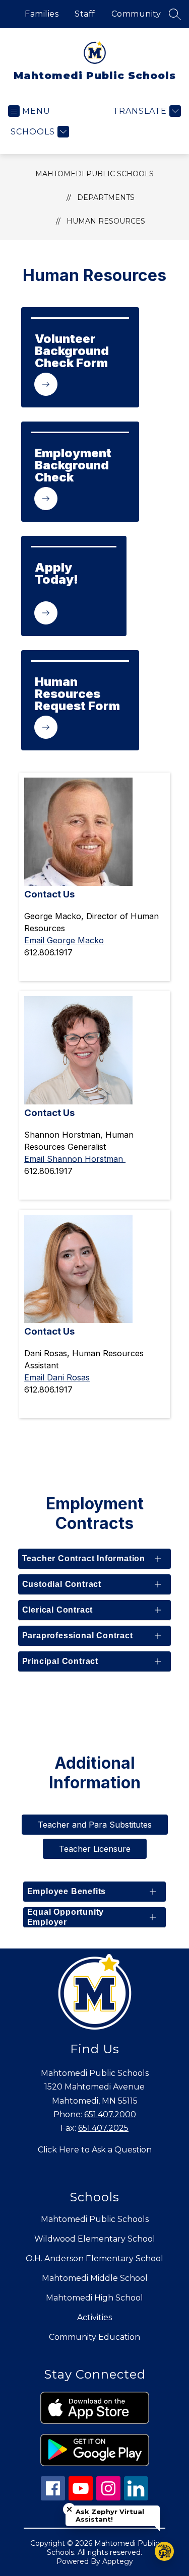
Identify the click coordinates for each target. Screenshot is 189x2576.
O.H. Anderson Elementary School (94, 2258)
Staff (85, 14)
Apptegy (118, 2561)
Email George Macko (64, 940)
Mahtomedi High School (94, 2298)
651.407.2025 (103, 2128)
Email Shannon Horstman (75, 1159)
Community (136, 14)
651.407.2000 (110, 2114)
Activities (94, 2317)
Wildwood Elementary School (95, 2239)
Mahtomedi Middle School (95, 2278)
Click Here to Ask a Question (95, 2150)
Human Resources (106, 221)
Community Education (94, 2337)
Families (42, 14)
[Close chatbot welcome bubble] (69, 2509)
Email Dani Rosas (57, 1377)
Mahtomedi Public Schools (94, 174)
